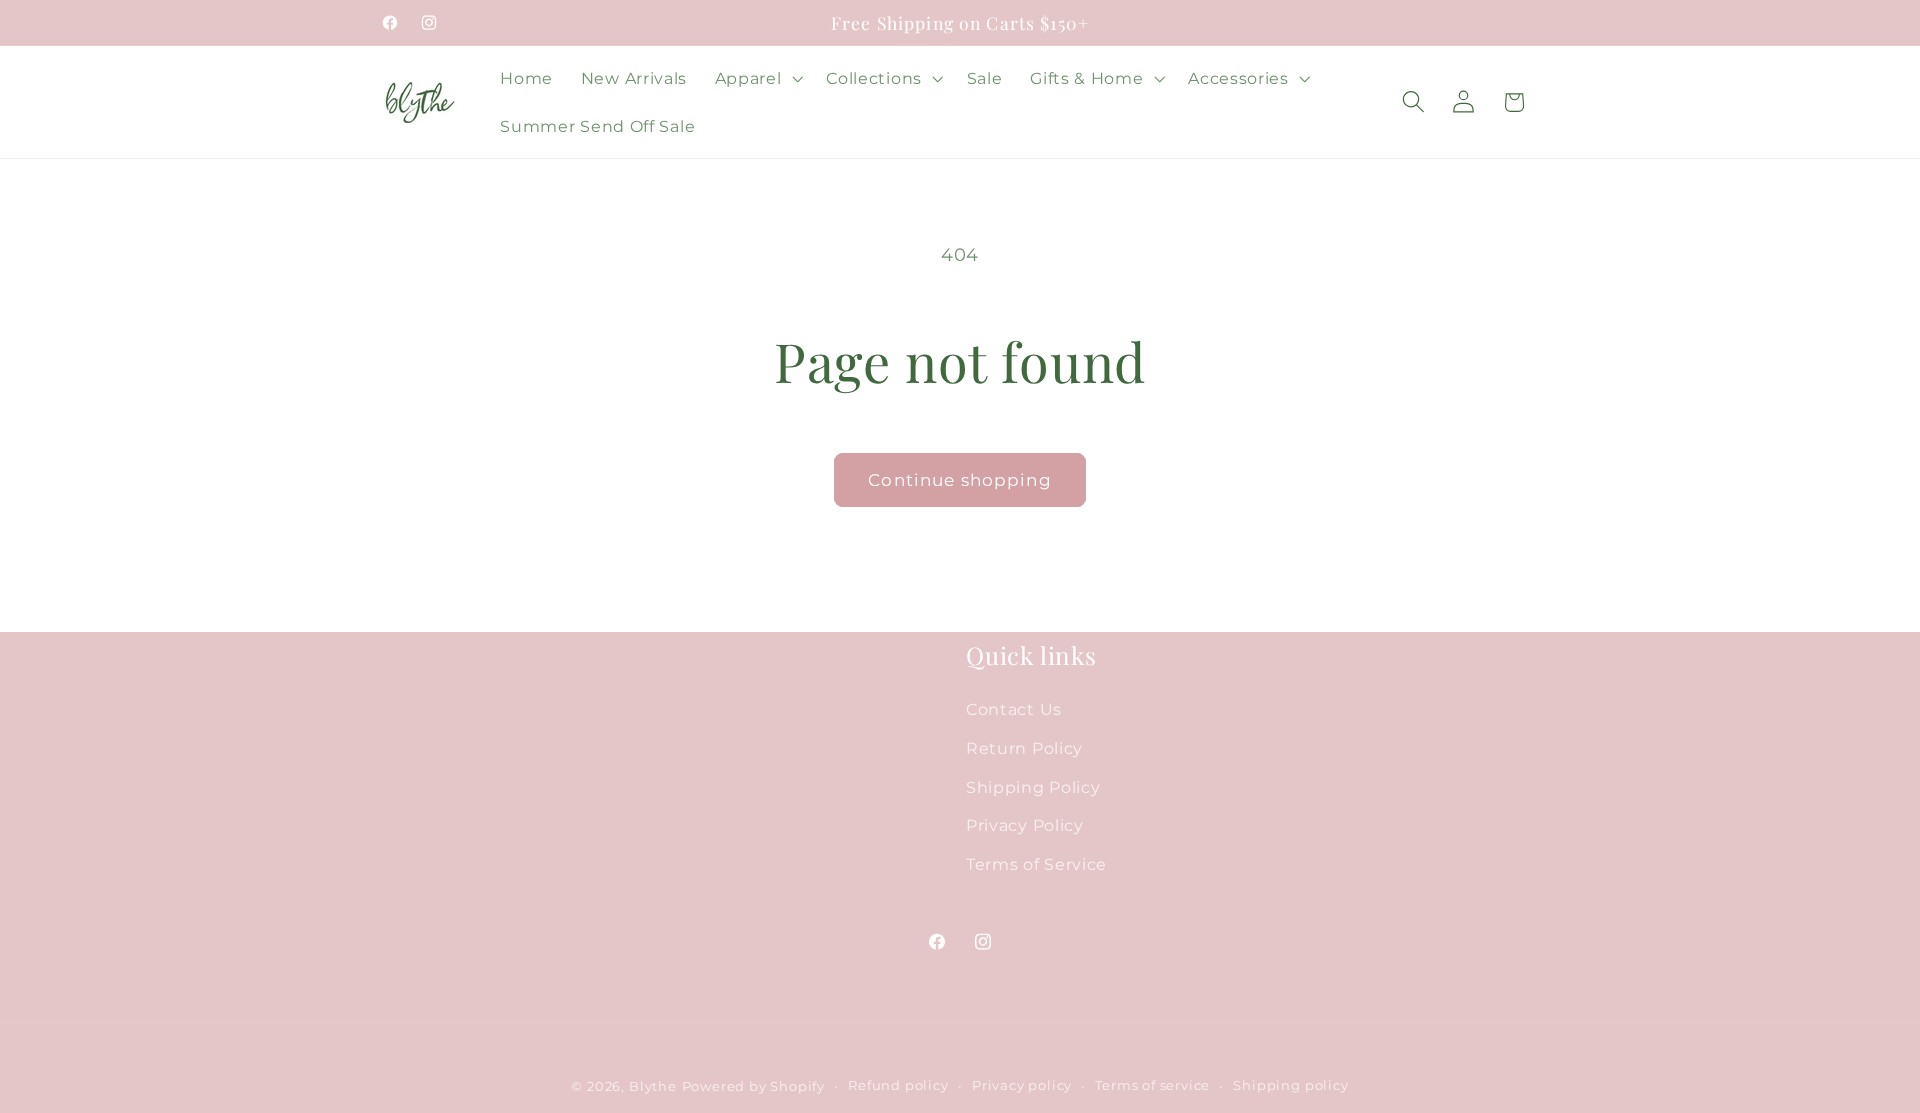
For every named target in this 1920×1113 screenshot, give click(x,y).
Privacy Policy (1025, 826)
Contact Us (1014, 709)
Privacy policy (1022, 1085)
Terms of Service (1036, 865)
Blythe (653, 1086)
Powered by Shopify (754, 1086)
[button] (757, 78)
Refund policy (898, 1085)
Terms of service (1152, 1085)
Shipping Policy (1033, 787)
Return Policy (1024, 748)
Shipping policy (1290, 1085)
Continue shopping (960, 479)
